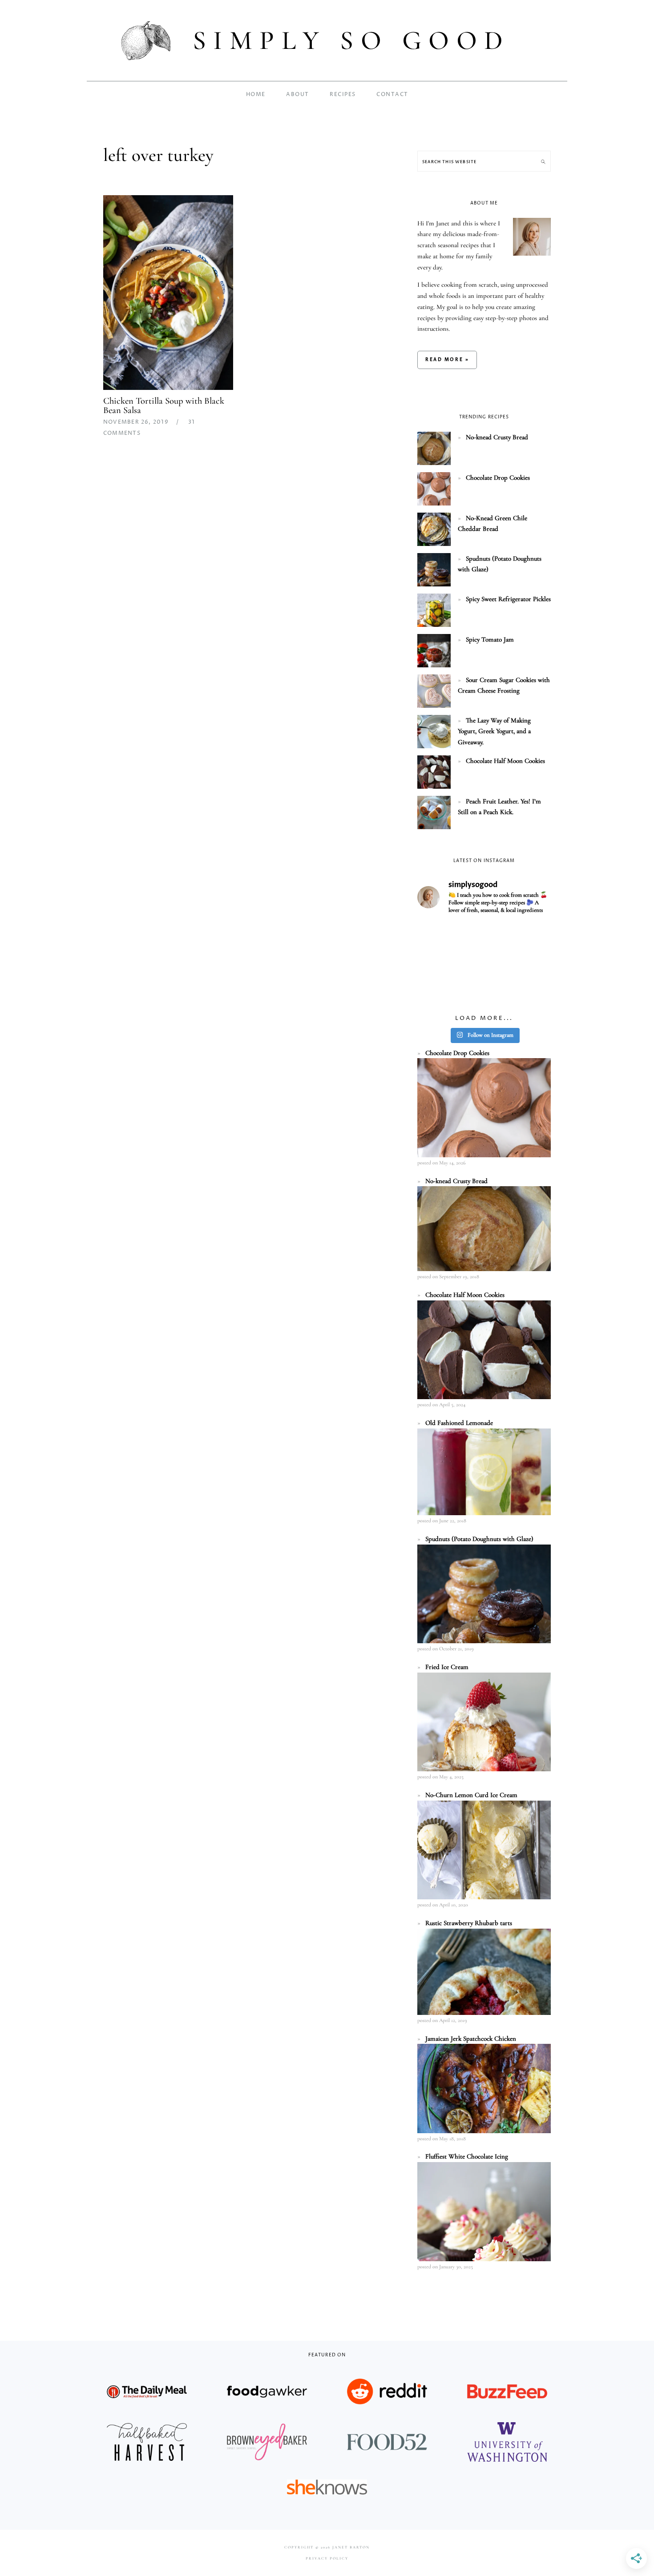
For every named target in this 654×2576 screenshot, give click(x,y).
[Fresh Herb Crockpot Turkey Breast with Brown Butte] (438, 936)
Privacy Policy (327, 2558)
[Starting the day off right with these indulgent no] (438, 964)
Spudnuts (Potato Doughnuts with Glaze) (479, 1539)
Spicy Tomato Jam (490, 639)
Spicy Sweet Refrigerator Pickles (508, 599)
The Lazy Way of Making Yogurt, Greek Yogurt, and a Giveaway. (494, 731)
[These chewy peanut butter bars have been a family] (530, 964)
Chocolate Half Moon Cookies (505, 761)
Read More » (447, 360)
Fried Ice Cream (447, 1667)
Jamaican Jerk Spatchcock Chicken (471, 2038)
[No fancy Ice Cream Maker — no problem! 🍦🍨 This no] (484, 964)
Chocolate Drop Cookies (498, 477)
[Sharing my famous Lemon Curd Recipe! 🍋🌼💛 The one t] (484, 991)
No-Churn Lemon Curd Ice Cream (471, 1795)
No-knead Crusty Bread (497, 437)
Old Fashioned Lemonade (459, 1423)
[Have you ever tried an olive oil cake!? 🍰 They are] (530, 991)
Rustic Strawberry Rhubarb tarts (469, 1923)
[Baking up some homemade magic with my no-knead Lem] (530, 936)
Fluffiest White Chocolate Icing (467, 2156)
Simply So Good (351, 40)
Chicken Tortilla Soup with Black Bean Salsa (164, 405)
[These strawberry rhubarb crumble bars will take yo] (484, 936)
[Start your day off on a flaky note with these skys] (438, 991)
